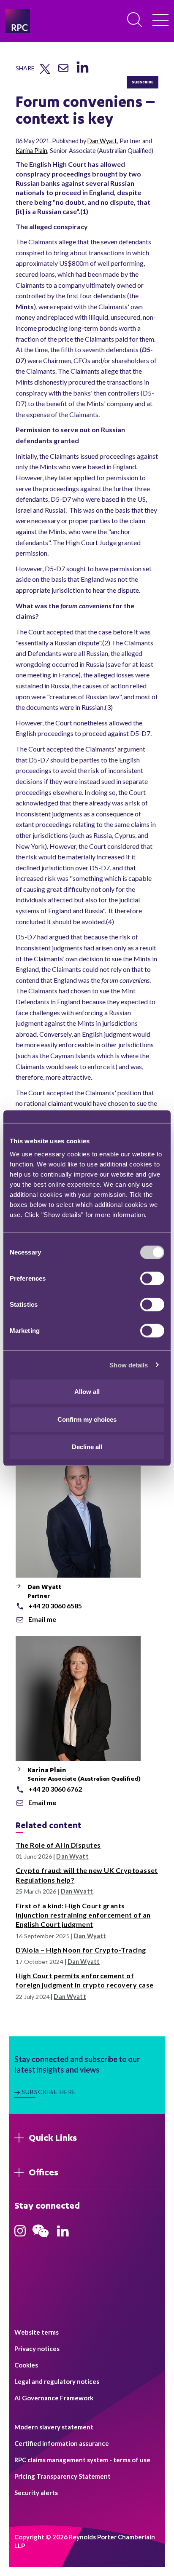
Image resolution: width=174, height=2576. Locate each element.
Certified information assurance (62, 2443)
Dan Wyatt (102, 141)
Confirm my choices (87, 1419)
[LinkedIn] (82, 73)
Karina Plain (31, 151)
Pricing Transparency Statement (63, 2476)
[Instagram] (20, 2234)
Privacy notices (37, 2349)
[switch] (152, 1279)
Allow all (87, 1392)
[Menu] (160, 21)
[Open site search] (135, 20)
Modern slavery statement (54, 2427)
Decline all (87, 1447)
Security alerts (36, 2493)
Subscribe (143, 82)
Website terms (37, 2332)
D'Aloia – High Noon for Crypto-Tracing (81, 1950)
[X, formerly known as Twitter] (45, 72)
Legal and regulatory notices (57, 2381)
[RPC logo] (18, 21)
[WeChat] (41, 2239)
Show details (129, 1365)
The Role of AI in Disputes (58, 1845)
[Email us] (63, 71)
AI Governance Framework (54, 2398)
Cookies (26, 2365)
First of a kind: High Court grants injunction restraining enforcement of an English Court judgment (83, 1915)
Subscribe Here (49, 2092)
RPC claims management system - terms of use (82, 2460)
